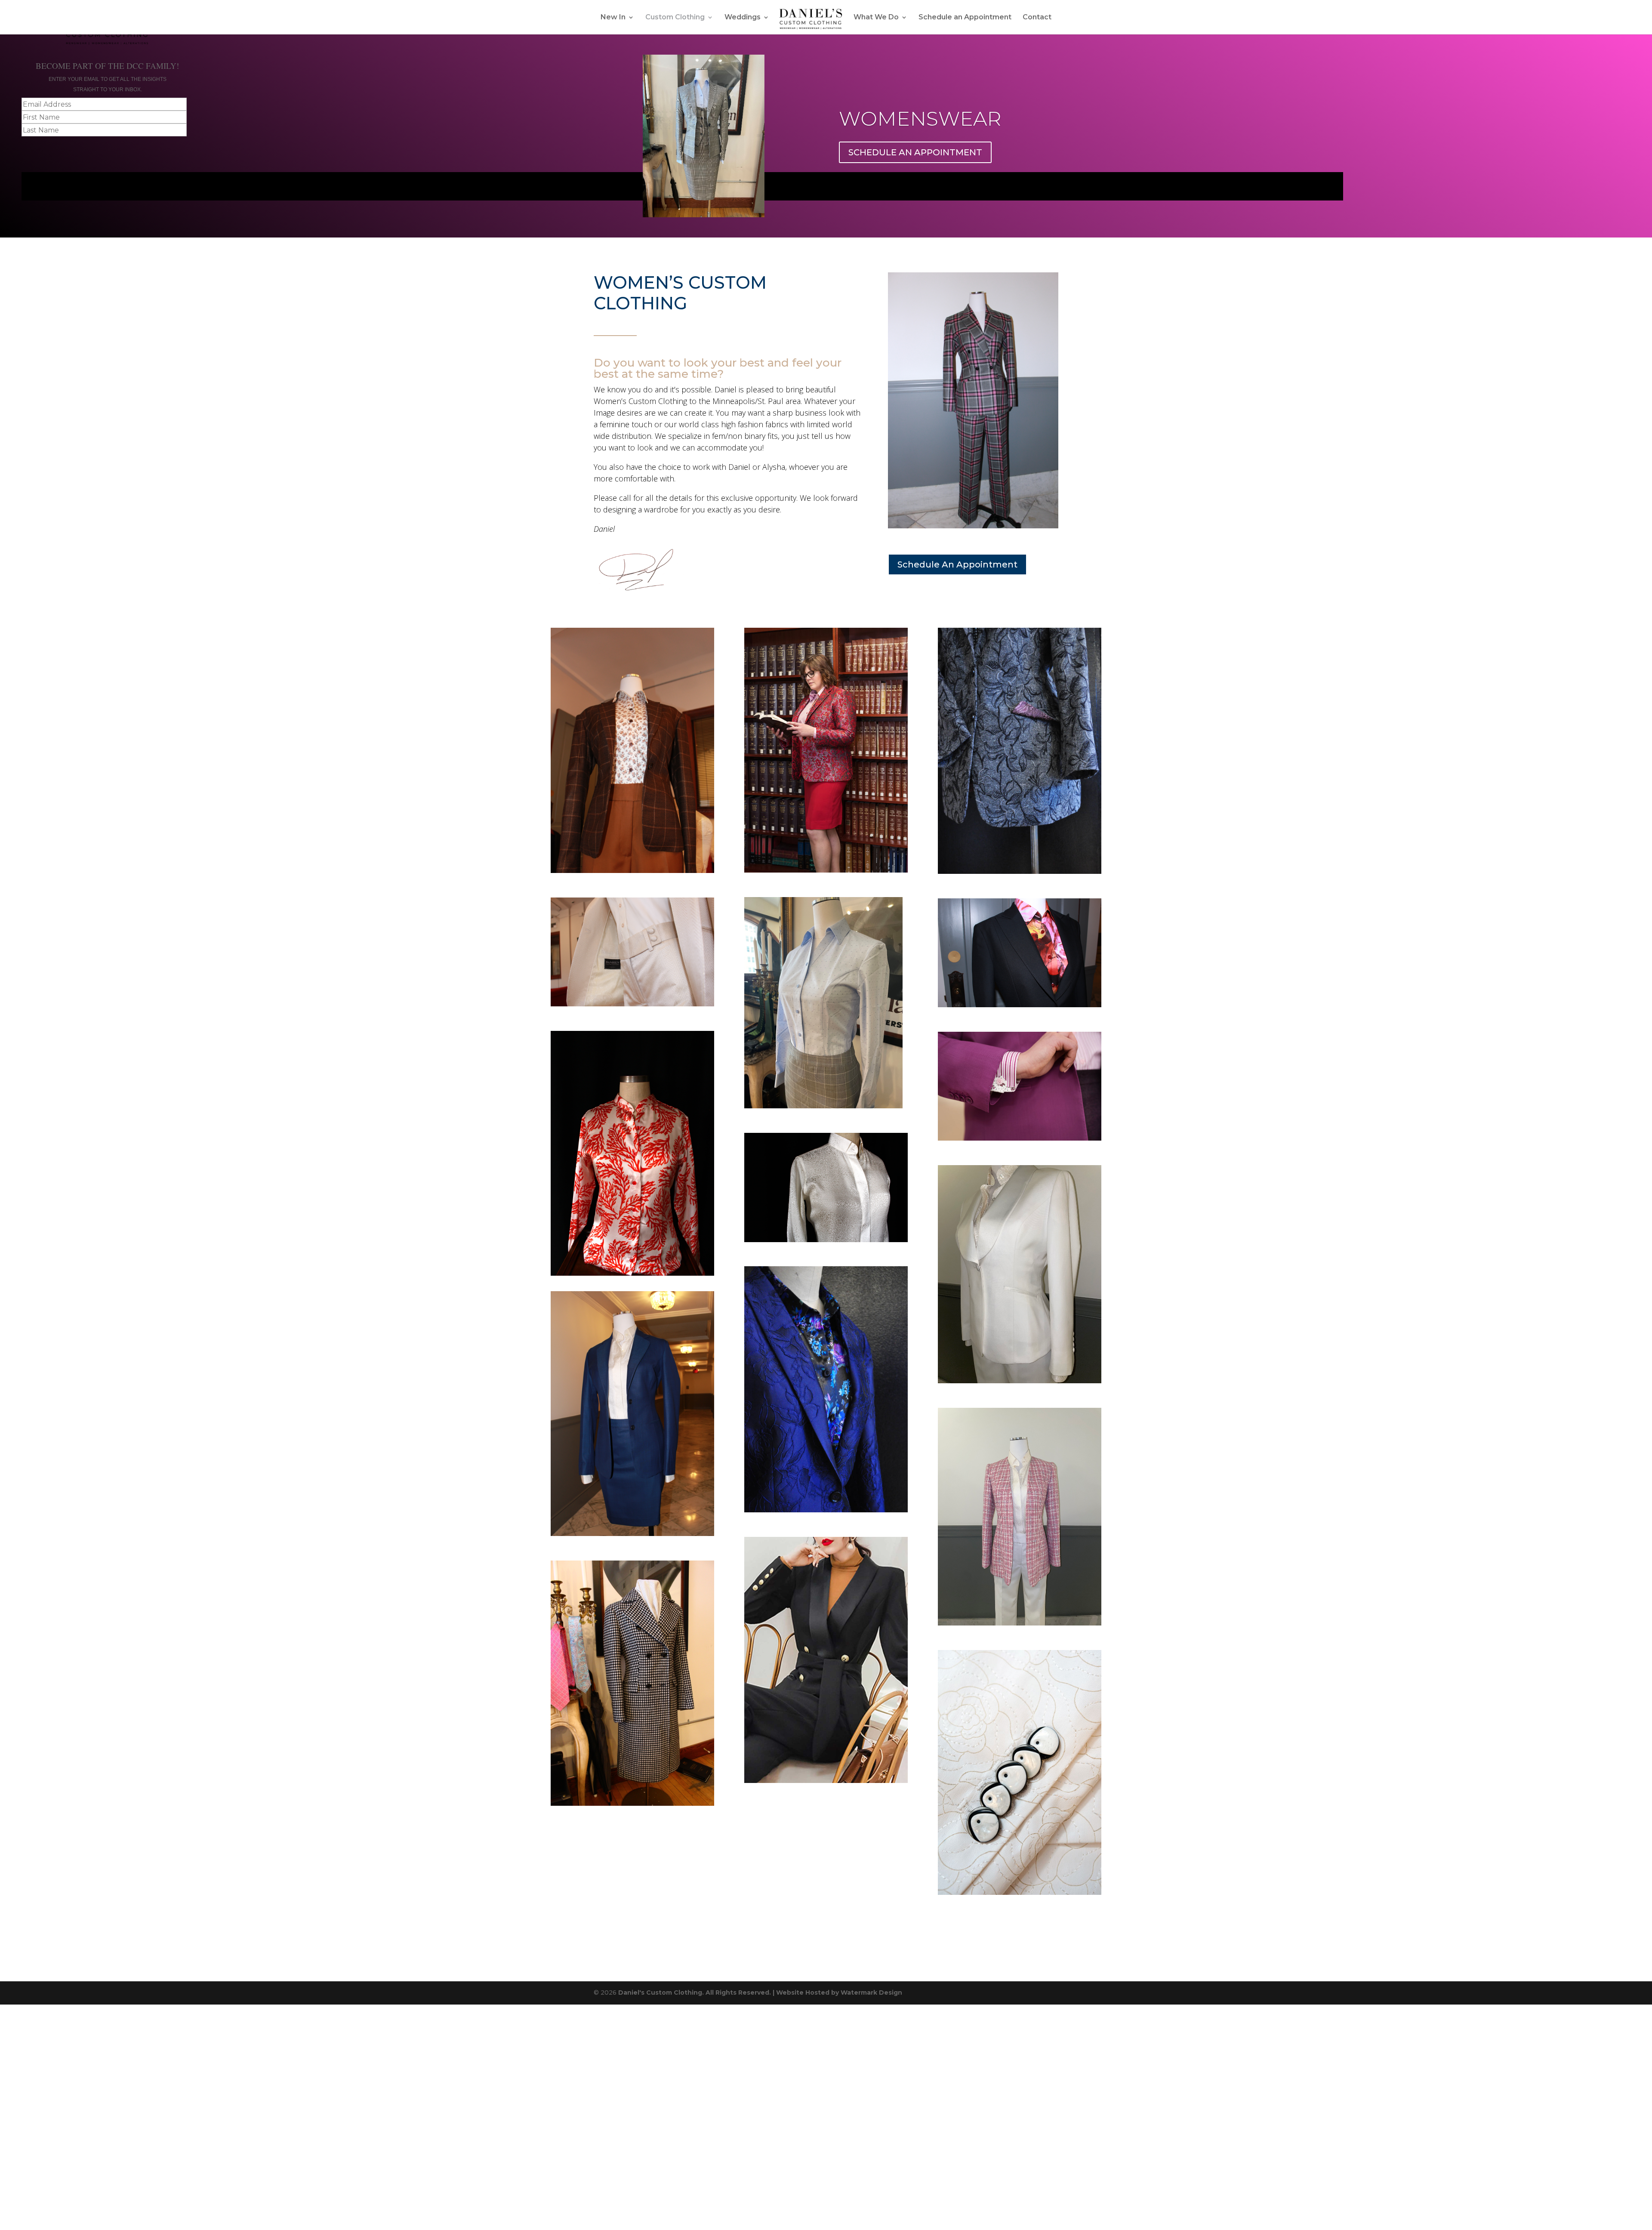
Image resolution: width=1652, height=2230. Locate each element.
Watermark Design (871, 1993)
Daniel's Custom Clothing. (661, 1993)
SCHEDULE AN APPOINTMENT (915, 152)
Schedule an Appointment (965, 18)
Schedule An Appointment (957, 564)
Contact (1037, 18)
